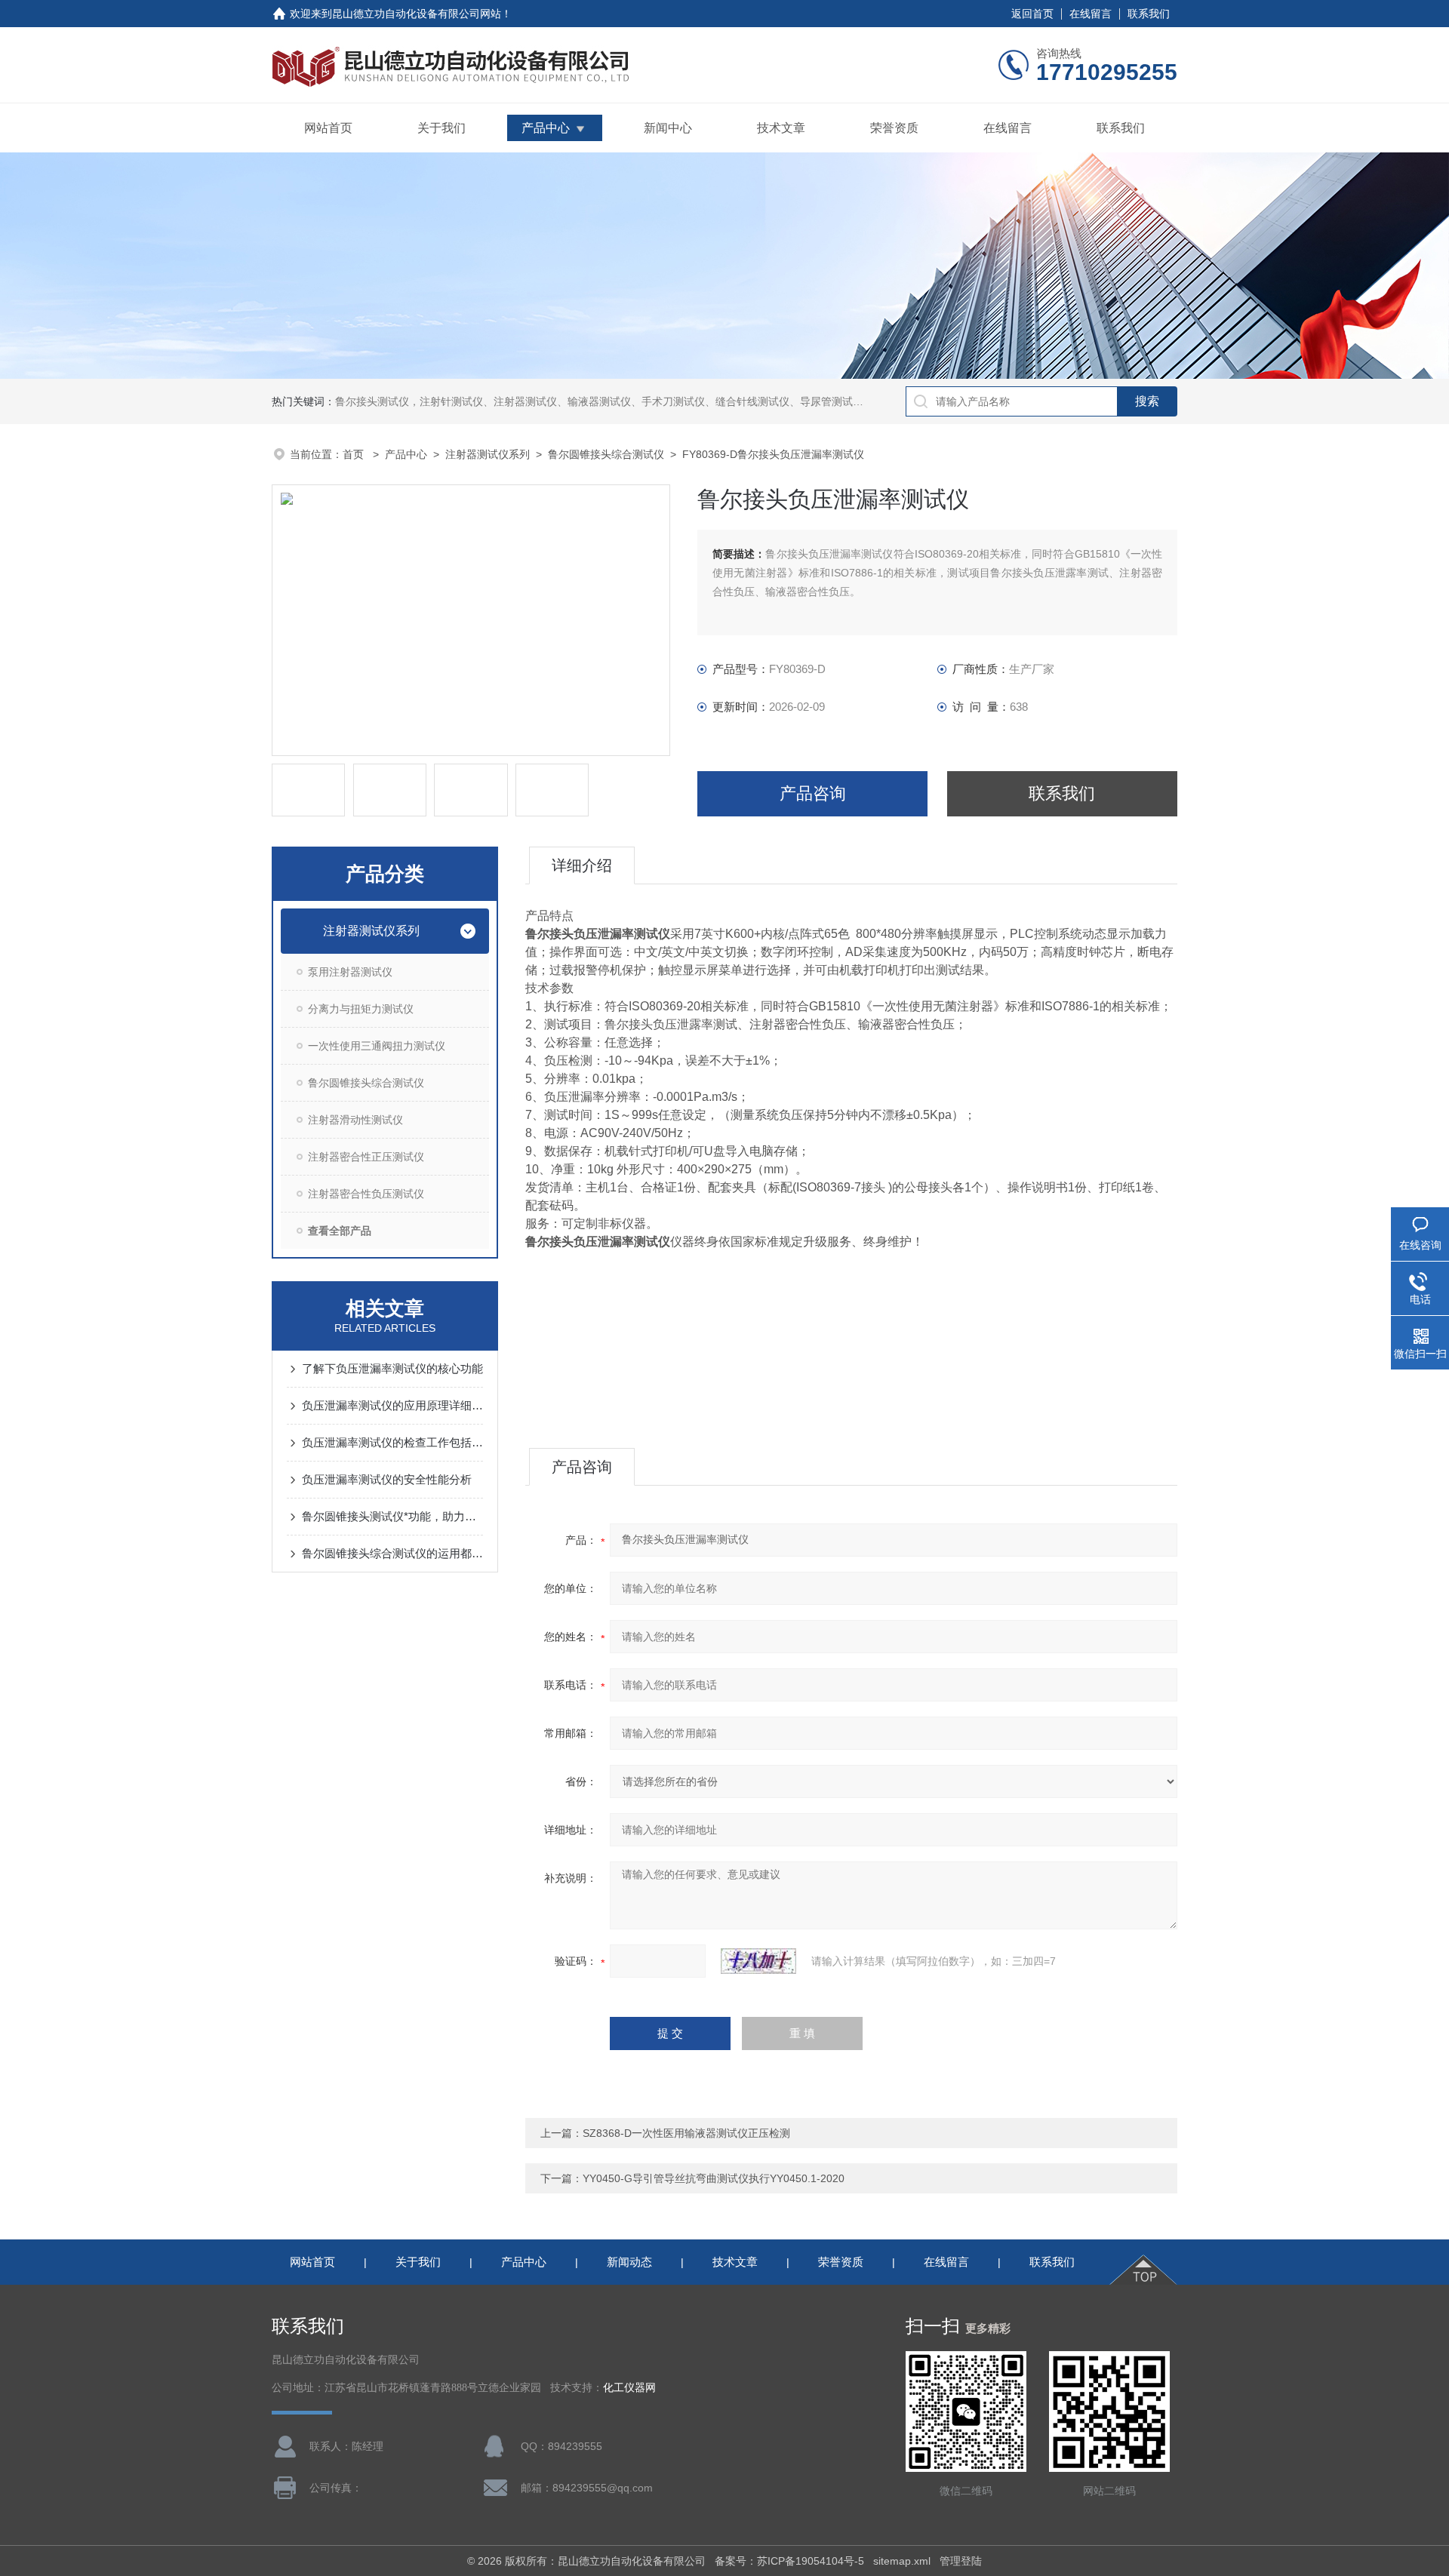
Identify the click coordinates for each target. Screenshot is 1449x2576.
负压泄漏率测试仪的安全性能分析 (387, 1479)
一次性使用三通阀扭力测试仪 (377, 1046)
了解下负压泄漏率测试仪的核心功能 (392, 1368)
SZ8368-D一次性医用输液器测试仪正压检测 (686, 2133)
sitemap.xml (902, 2561)
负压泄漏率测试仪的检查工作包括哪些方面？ (392, 1442)
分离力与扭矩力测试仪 (361, 1009)
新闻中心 (668, 128)
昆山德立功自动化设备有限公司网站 (417, 14)
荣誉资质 (894, 128)
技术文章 (781, 128)
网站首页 (328, 128)
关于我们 (441, 128)
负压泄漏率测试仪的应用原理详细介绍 (392, 1405)
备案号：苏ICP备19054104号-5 (789, 2561)
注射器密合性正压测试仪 (366, 1157)
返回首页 (1032, 14)
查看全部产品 (340, 1231)
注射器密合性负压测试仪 (366, 1194)
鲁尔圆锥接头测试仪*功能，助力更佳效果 (392, 1516)
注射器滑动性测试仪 (355, 1120)
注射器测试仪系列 (488, 454)
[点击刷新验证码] (758, 1961)
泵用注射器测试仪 (350, 972)
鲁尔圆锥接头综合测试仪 (606, 454)
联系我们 (1149, 14)
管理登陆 (961, 2561)
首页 (355, 454)
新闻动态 (629, 2262)
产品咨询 (813, 793)
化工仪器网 (629, 2388)
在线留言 (1091, 14)
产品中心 (546, 128)
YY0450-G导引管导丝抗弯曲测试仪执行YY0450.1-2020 (714, 2178)
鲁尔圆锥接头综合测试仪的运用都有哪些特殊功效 (392, 1553)
